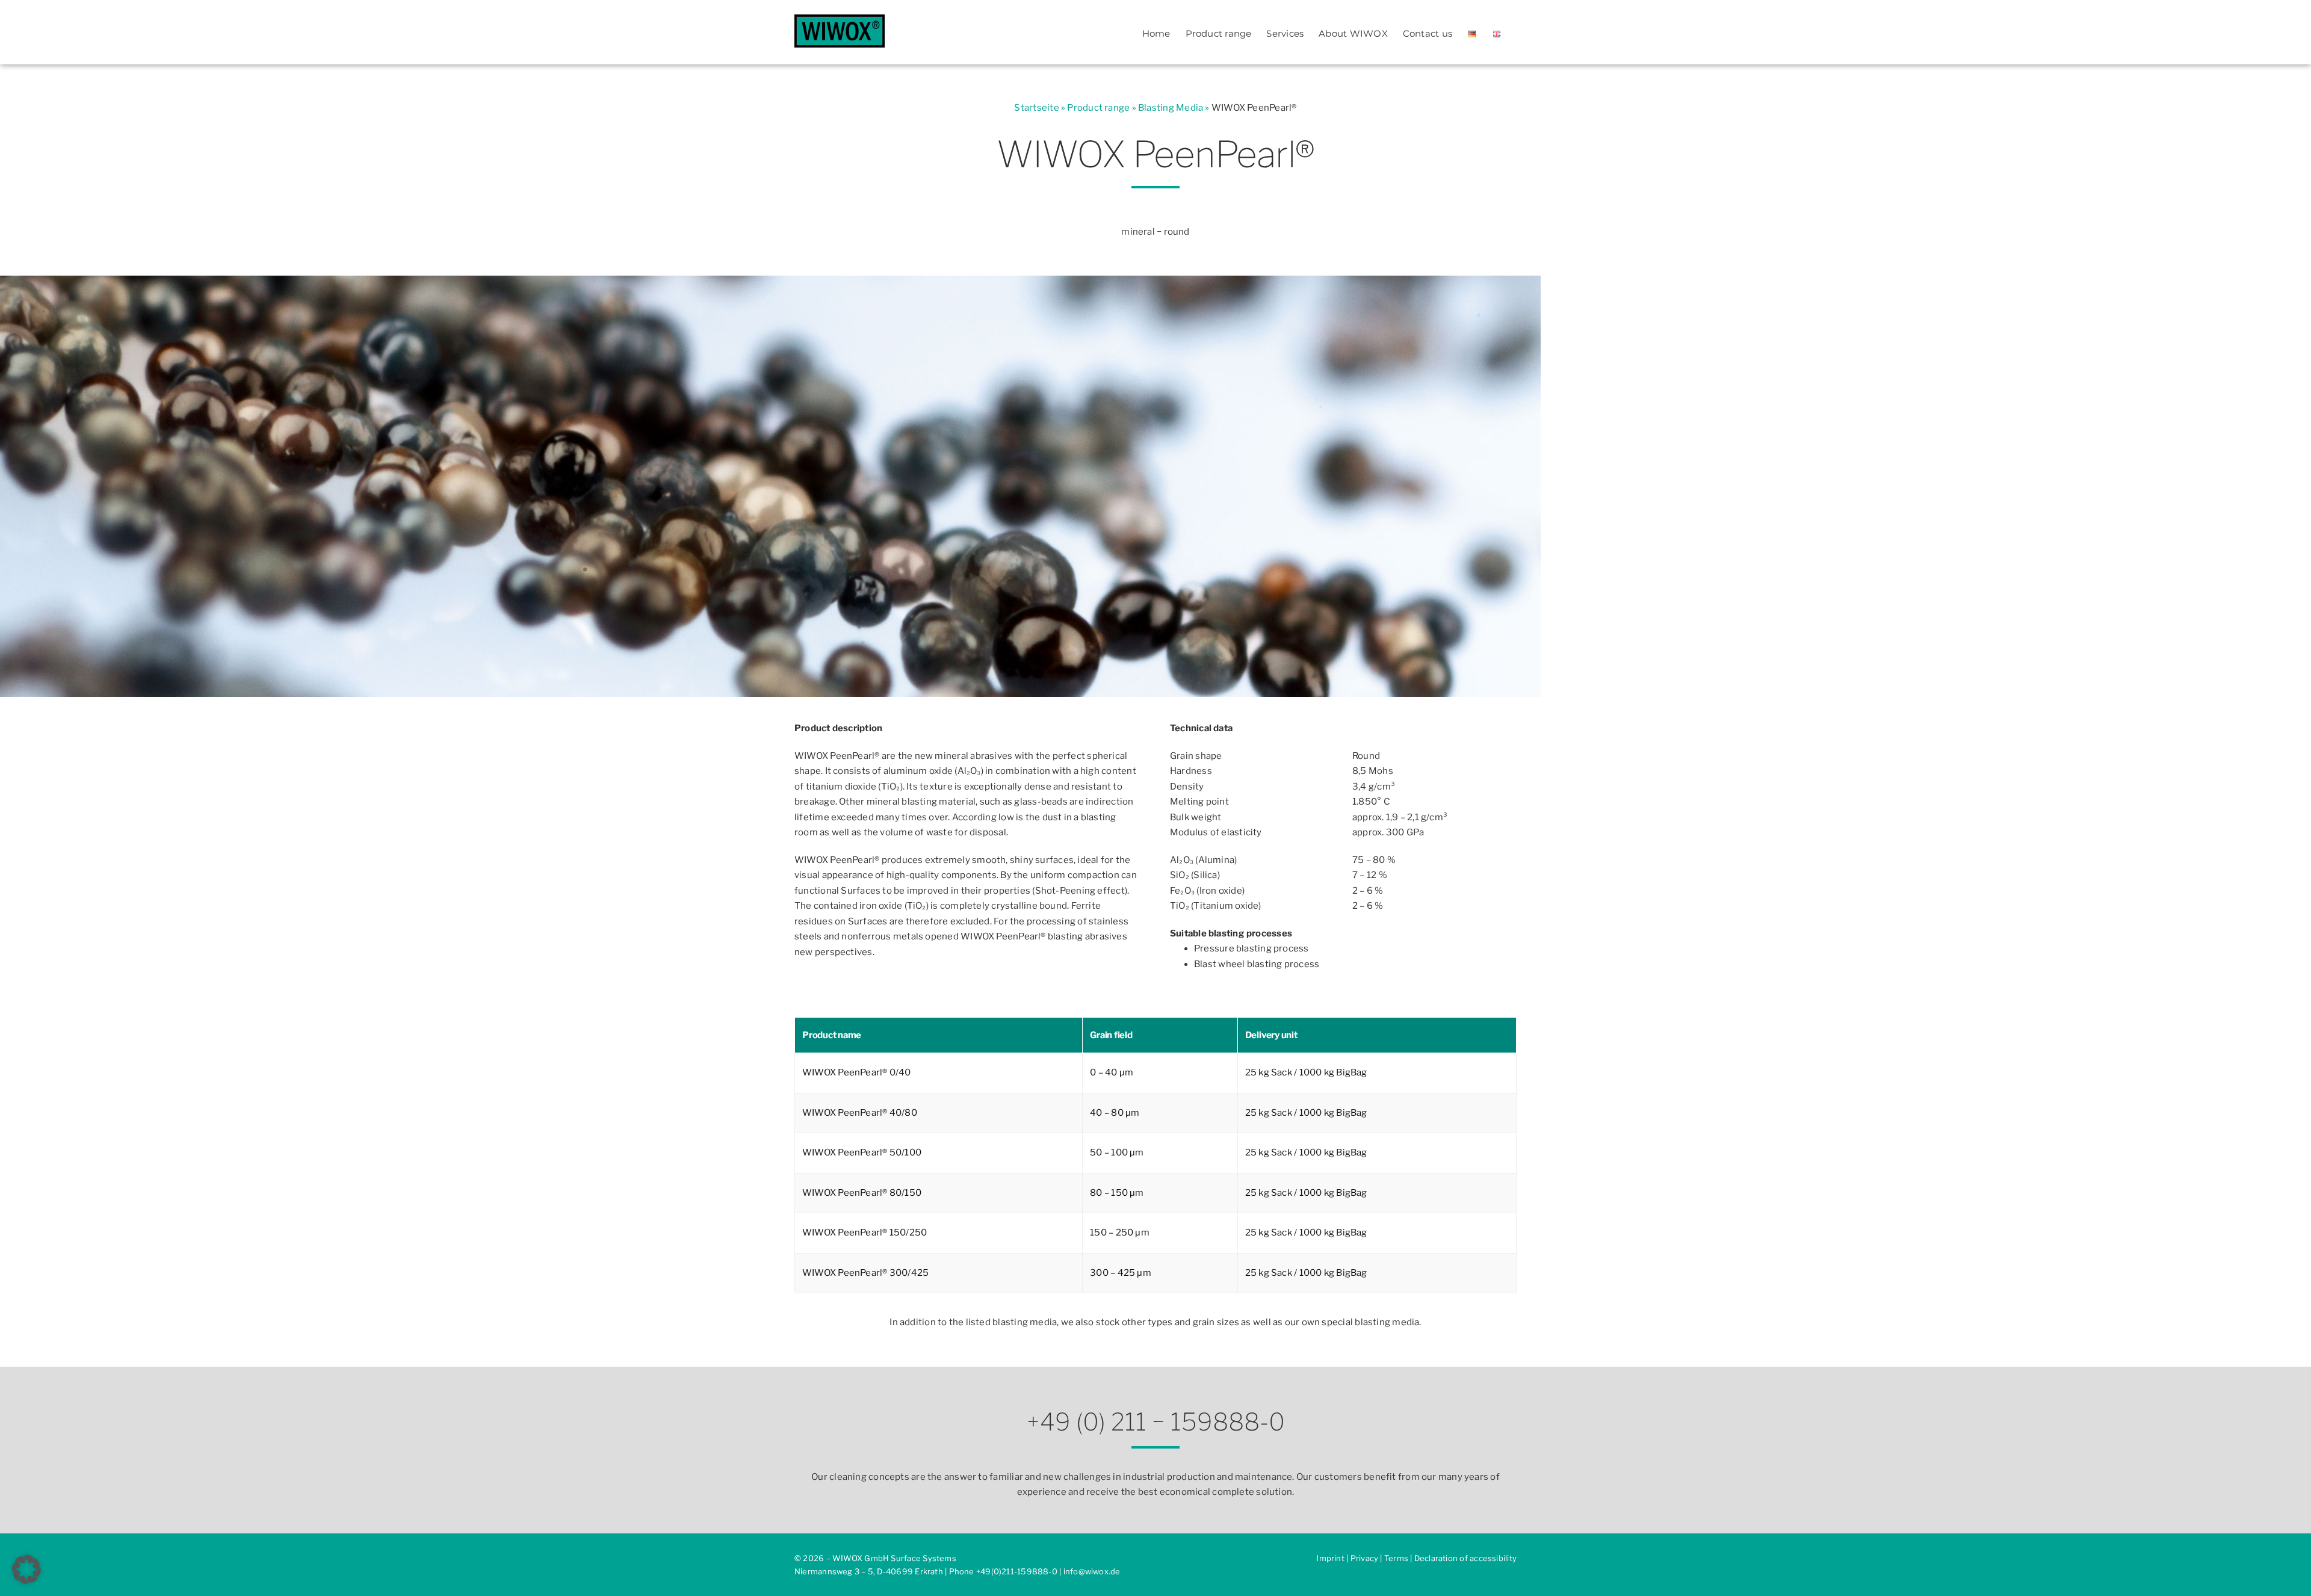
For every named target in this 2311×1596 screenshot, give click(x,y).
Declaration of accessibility (1465, 1558)
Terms (1396, 1558)
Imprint (1330, 1558)
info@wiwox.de (1092, 1571)
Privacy (1365, 1558)
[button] (26, 1570)
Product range (1098, 108)
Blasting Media (1171, 108)
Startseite (1036, 108)
